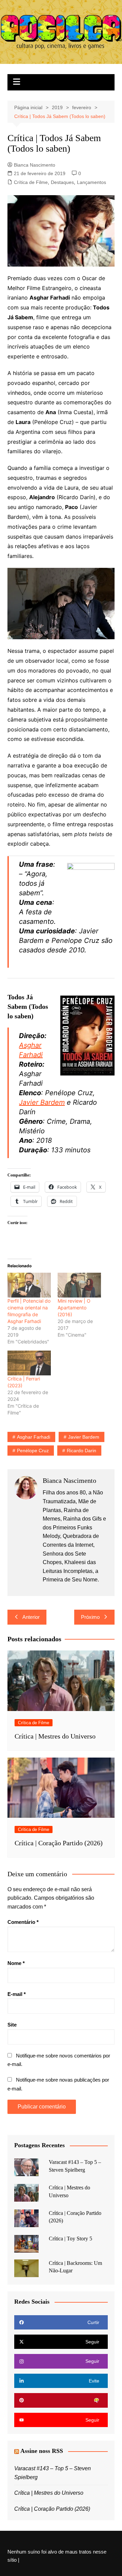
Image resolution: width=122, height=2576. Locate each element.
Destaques (62, 182)
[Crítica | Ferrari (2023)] (29, 1363)
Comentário (23, 1922)
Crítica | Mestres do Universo (55, 1736)
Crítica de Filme (31, 182)
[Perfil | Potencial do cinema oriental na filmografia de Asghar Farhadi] (29, 1285)
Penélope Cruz (33, 1451)
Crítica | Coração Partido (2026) (59, 1843)
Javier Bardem (42, 1102)
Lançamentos (91, 182)
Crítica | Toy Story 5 (70, 2239)
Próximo (90, 1617)
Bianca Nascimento (35, 165)
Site (12, 2025)
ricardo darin (82, 1451)
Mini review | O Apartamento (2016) (74, 1308)
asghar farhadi (34, 1437)
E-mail (17, 1994)
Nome (16, 1963)
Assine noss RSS (42, 2451)
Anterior (31, 1617)
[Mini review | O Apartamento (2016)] (79, 1285)
